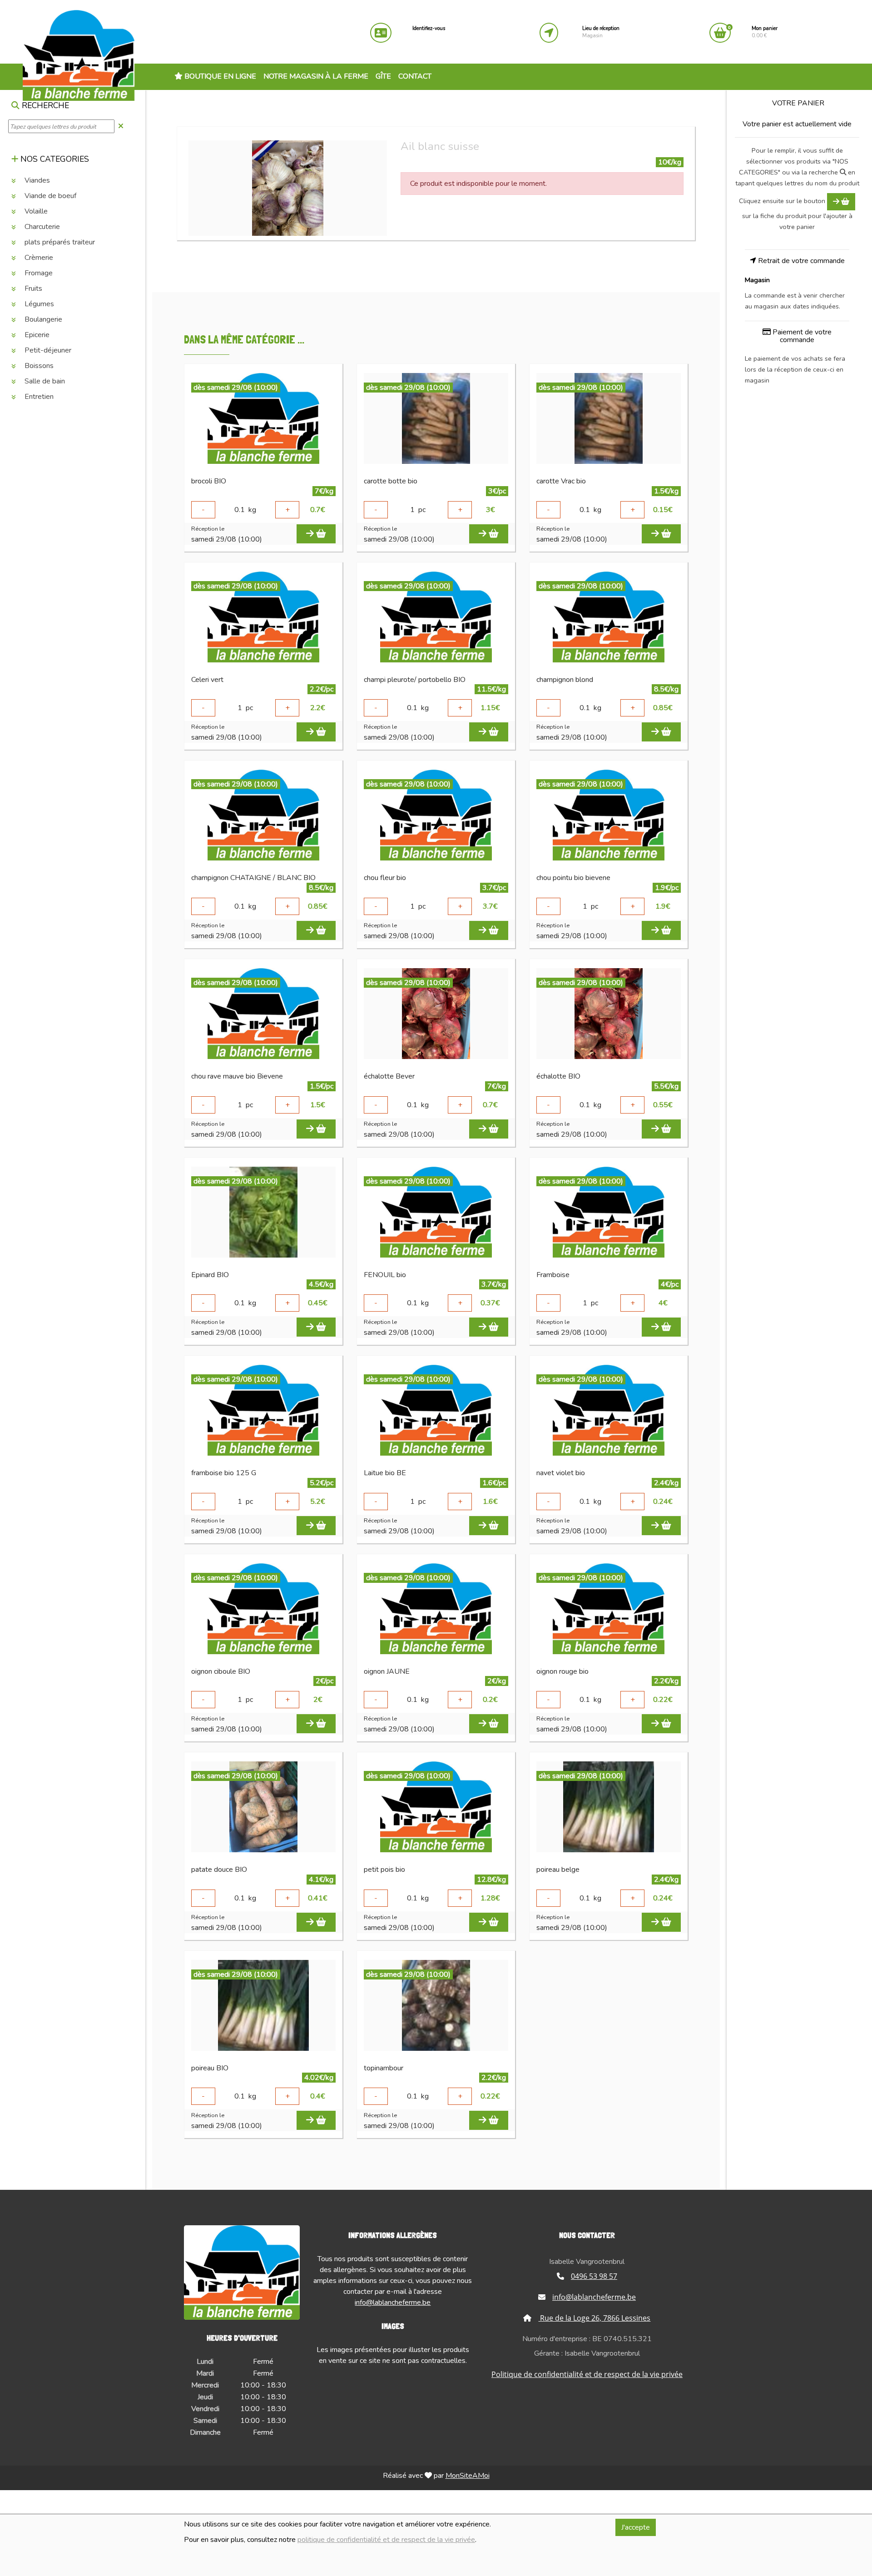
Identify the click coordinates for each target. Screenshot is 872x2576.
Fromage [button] (38, 273)
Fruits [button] (32, 288)
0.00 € (765, 32)
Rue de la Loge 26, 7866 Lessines (594, 2318)
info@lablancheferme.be (393, 2302)
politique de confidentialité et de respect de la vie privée (386, 2540)
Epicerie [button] (36, 335)
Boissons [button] (38, 366)
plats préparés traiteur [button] (59, 242)
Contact (415, 76)
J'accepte (636, 2527)
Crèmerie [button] (38, 258)
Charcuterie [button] (41, 227)
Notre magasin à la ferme (316, 76)
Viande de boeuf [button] (50, 196)
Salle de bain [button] (44, 381)
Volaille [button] (35, 211)
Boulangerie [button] (42, 319)
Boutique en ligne (219, 76)
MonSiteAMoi (468, 2476)
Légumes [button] (38, 304)
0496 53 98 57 (594, 2276)
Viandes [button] (36, 180)
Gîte (383, 76)
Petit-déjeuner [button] (47, 350)
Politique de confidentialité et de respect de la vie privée (587, 2374)
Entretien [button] (38, 397)
